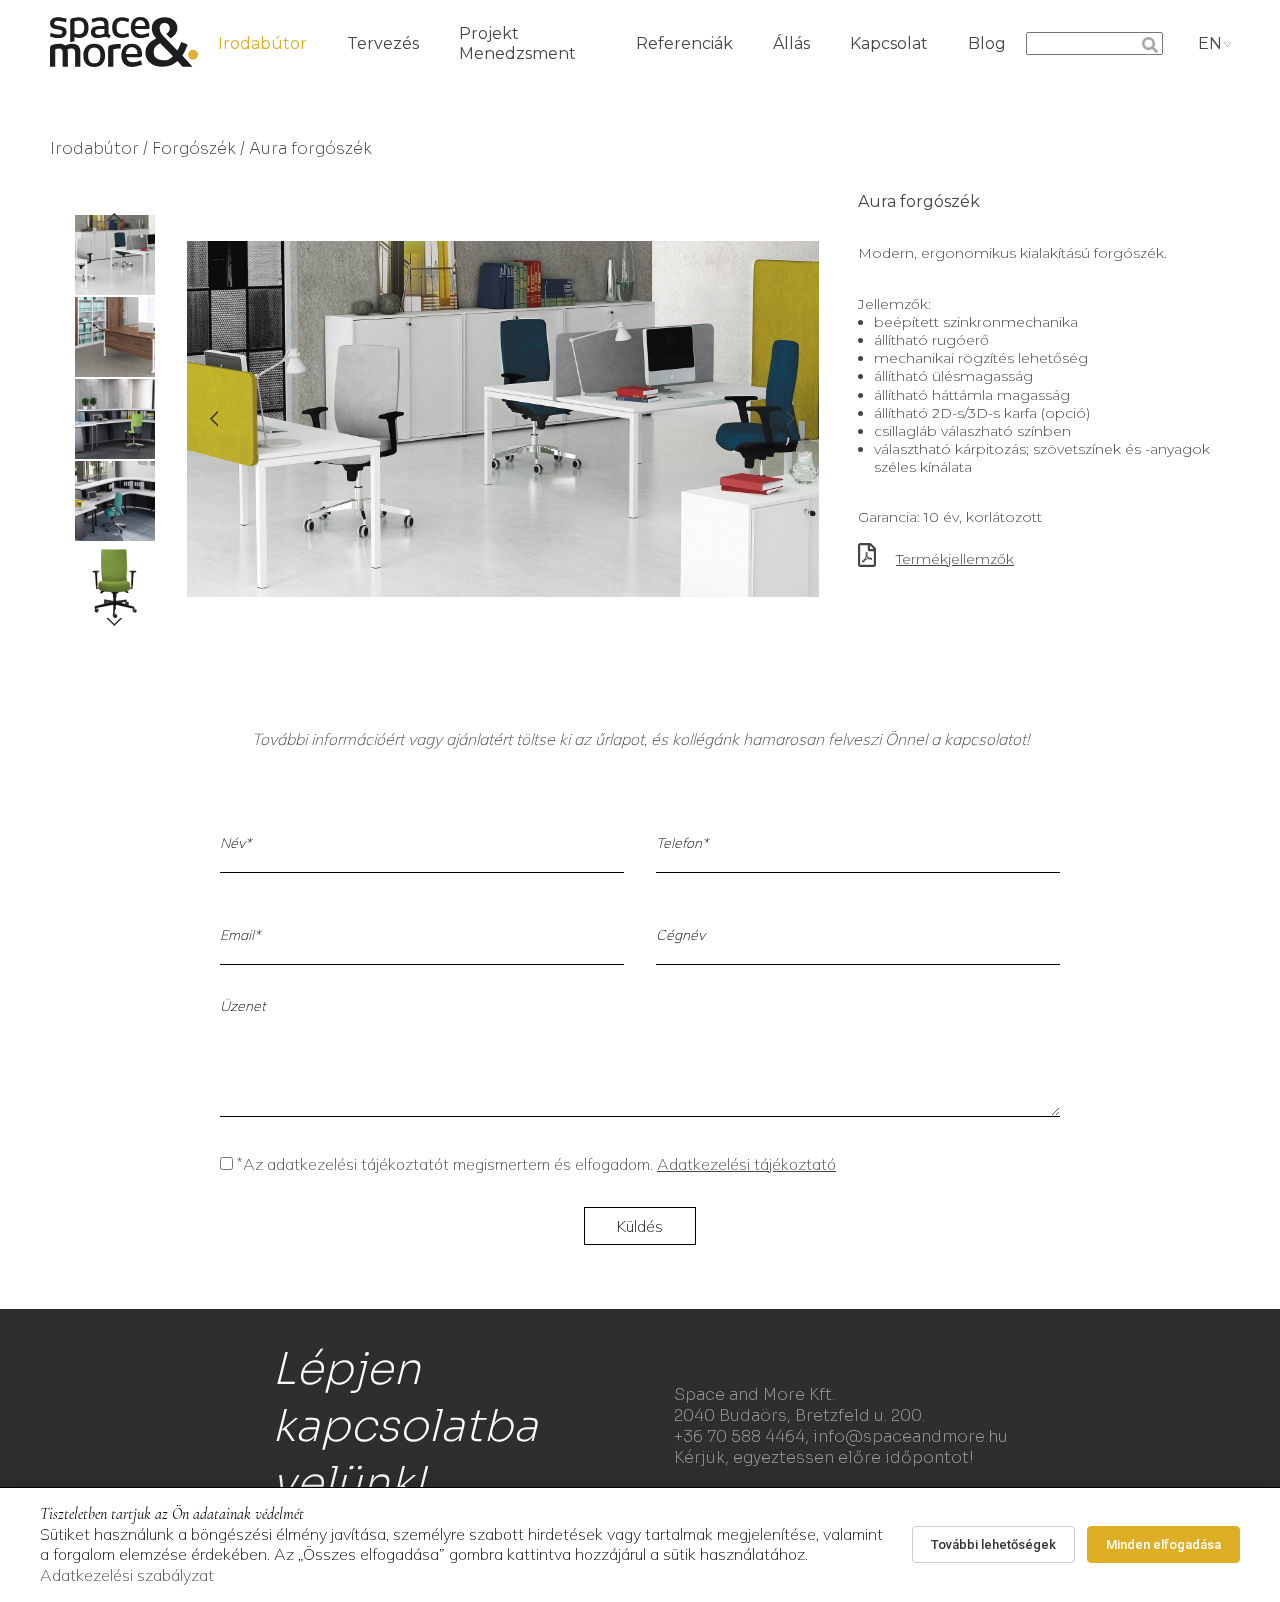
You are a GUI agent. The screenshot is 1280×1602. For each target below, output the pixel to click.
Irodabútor (262, 43)
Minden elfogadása (1163, 1544)
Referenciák (684, 43)
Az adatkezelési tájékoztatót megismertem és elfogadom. (536, 1164)
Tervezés (383, 43)
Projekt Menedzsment (517, 44)
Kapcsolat (889, 43)
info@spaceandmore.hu (910, 1436)
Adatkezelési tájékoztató (746, 1164)
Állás (791, 43)
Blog (987, 43)
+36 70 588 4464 (739, 1436)
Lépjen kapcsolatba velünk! (405, 1426)
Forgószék (194, 148)
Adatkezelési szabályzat (127, 1575)
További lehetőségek (993, 1544)
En (1210, 43)
